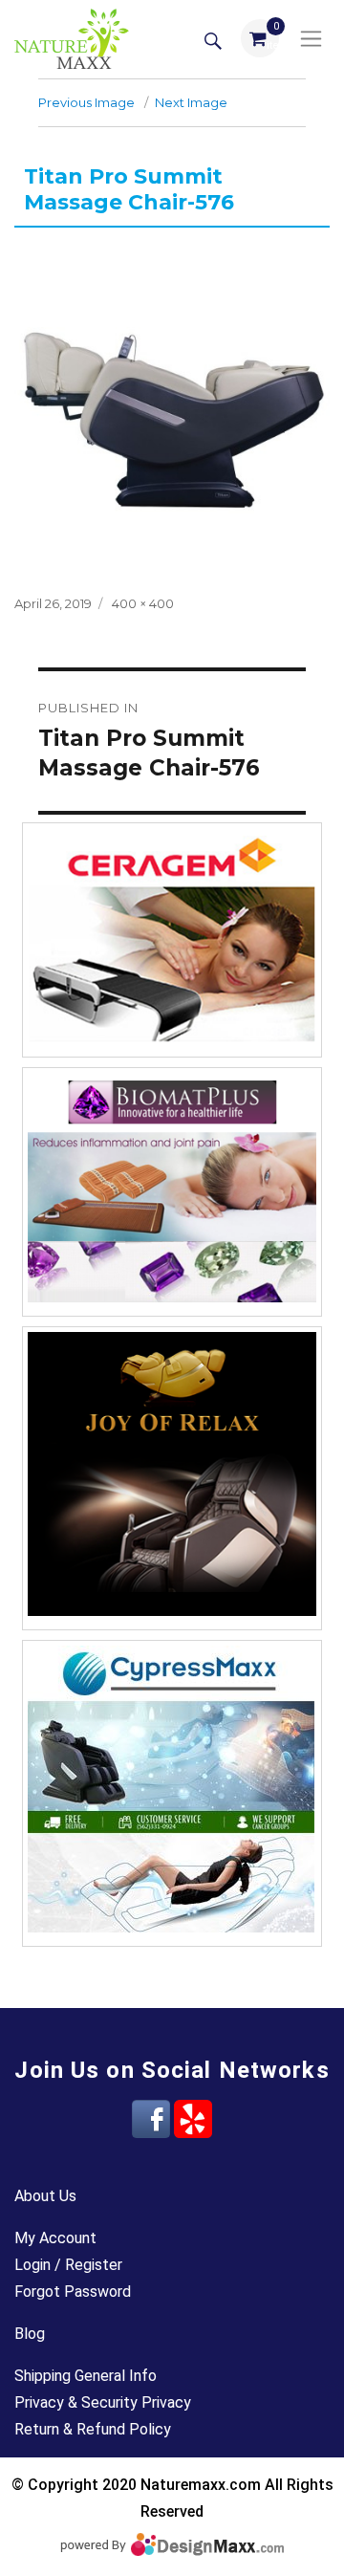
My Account (55, 2238)
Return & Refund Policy (93, 2429)
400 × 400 (143, 603)
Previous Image (86, 102)
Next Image (191, 102)
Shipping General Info (86, 2376)
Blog (30, 2334)
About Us (45, 2196)
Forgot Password (73, 2292)
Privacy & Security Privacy (103, 2402)
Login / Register (68, 2265)
